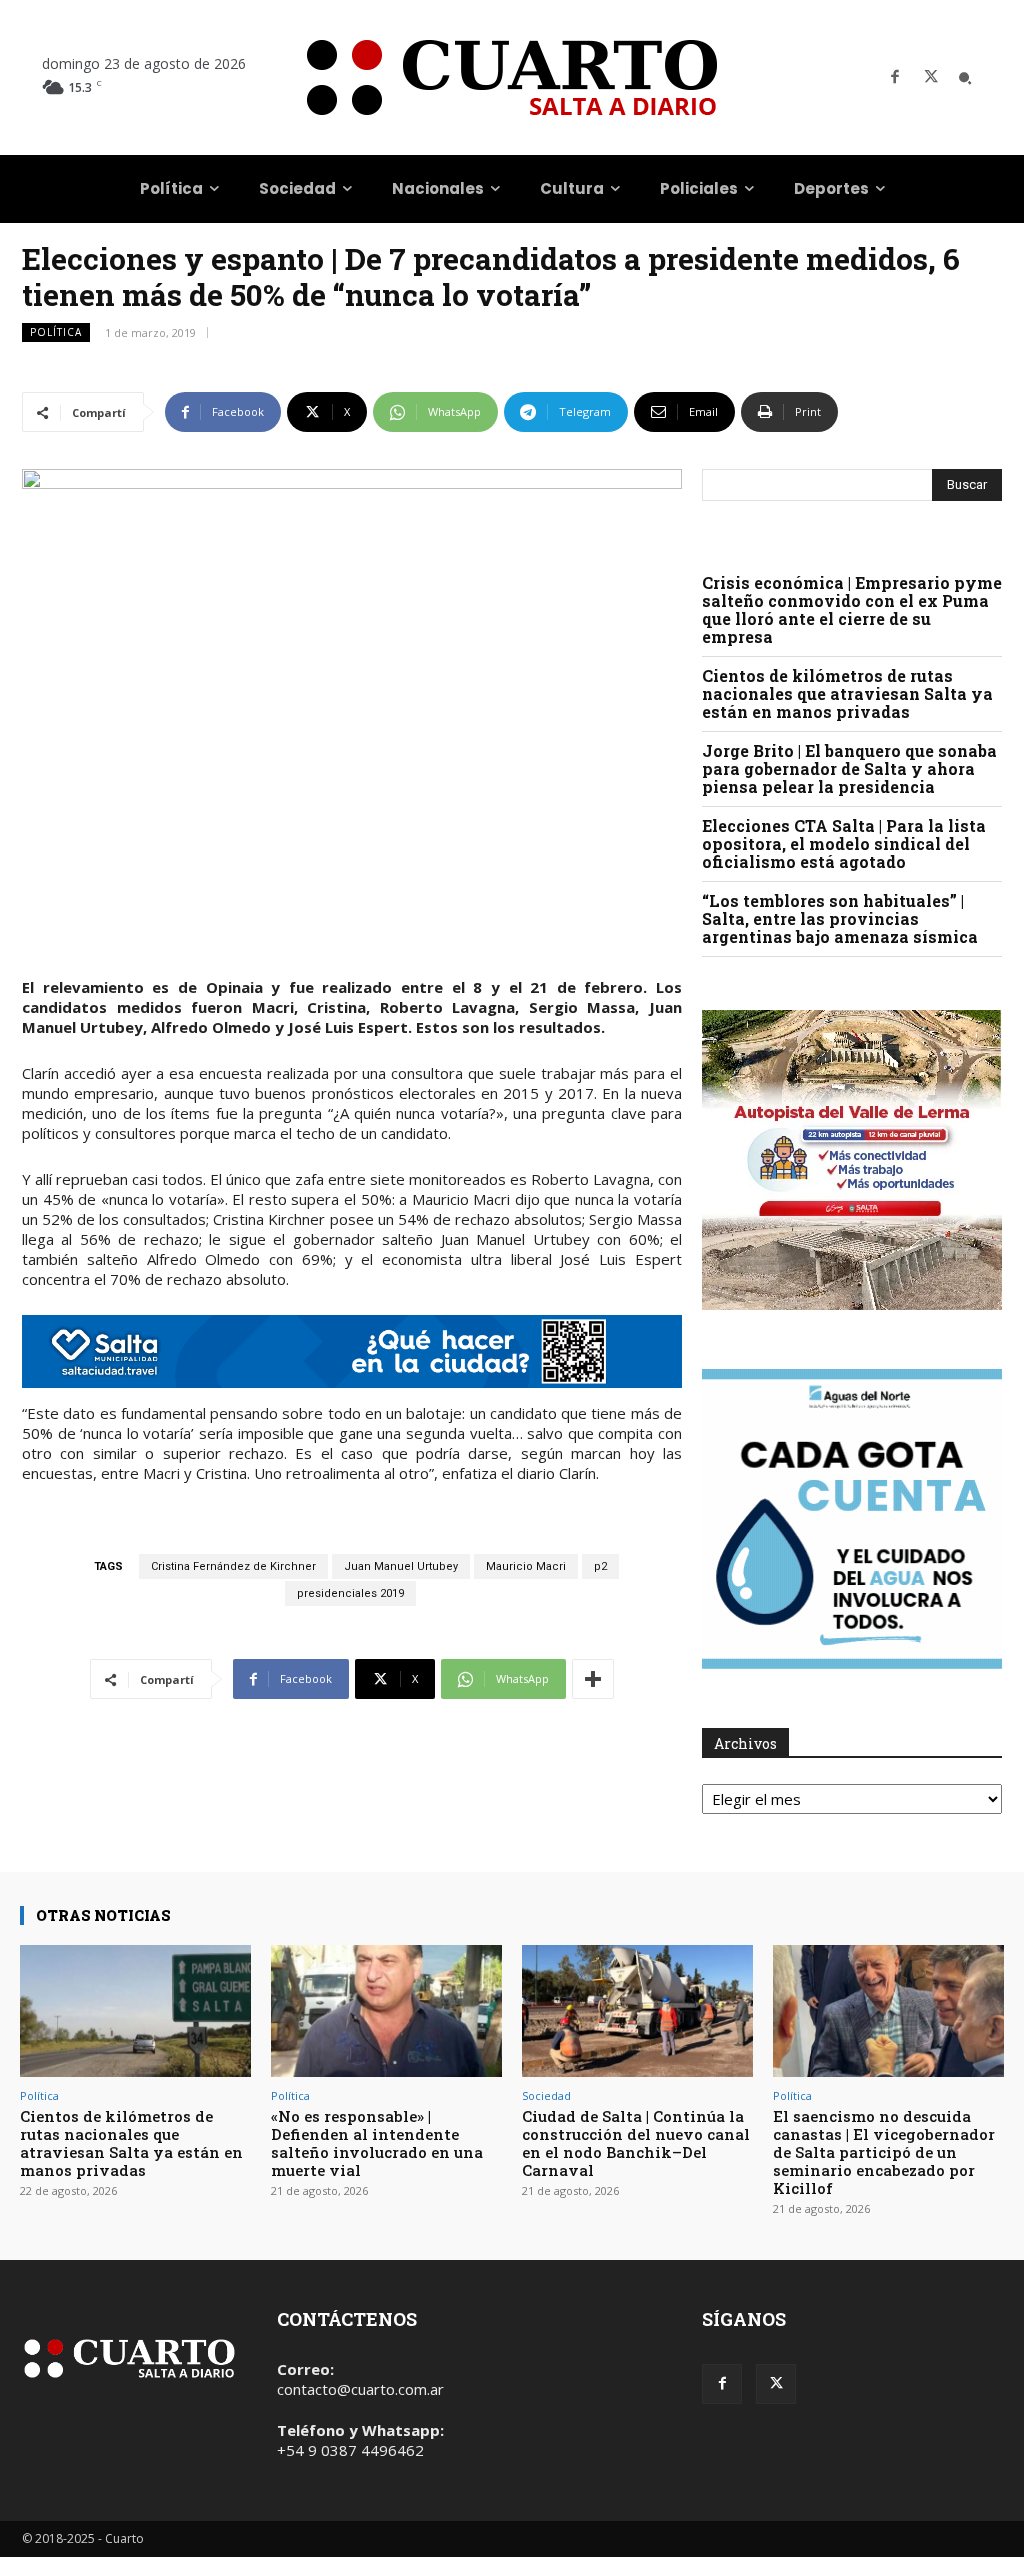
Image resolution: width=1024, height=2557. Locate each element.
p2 (600, 1566)
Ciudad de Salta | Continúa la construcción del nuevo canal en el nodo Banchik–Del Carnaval (636, 2143)
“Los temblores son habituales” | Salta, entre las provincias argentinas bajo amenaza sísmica (840, 918)
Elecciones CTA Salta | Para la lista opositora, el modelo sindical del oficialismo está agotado (844, 843)
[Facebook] (895, 78)
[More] (593, 1679)
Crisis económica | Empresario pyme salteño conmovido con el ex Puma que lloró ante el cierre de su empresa (852, 609)
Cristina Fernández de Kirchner (233, 1566)
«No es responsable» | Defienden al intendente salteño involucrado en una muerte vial (377, 2143)
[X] (931, 78)
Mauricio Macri (526, 1566)
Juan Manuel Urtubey (401, 1566)
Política (56, 332)
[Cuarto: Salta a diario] (512, 77)
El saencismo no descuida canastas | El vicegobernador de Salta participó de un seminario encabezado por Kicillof (884, 2152)
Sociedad (546, 2095)
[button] (965, 78)
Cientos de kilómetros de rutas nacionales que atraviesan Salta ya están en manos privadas (847, 693)
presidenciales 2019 (350, 1593)
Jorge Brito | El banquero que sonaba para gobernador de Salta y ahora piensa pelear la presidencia (849, 768)
